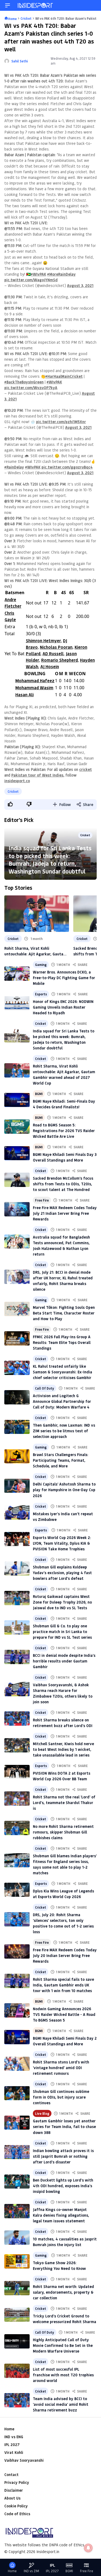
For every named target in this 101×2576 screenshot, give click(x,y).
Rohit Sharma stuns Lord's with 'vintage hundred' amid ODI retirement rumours (61, 2068)
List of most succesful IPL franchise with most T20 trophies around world (63, 2375)
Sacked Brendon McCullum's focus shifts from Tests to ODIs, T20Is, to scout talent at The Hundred (63, 1184)
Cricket (13, 791)
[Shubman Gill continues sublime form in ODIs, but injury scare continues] (17, 2093)
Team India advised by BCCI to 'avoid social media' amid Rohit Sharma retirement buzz (61, 2404)
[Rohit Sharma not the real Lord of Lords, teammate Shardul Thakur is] (17, 1799)
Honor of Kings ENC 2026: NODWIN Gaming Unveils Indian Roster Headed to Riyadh (63, 1007)
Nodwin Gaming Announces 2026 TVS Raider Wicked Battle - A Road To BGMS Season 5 (64, 2014)
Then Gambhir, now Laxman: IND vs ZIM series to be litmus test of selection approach (64, 1431)
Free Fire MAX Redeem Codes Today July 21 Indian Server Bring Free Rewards (65, 1213)
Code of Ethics (17, 2514)
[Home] (36, 5)
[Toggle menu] (8, 5)
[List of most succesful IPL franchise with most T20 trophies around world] (17, 2371)
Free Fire (42, 1200)
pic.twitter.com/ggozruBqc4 (67, 467)
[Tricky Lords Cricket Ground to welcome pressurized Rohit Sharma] (17, 2315)
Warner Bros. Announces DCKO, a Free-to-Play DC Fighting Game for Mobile (64, 978)
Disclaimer (14, 2490)
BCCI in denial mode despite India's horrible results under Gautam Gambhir (64, 1661)
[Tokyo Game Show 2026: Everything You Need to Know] (17, 2261)
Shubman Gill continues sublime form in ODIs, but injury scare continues (61, 2097)
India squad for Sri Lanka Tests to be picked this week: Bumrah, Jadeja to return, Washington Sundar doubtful (50, 860)
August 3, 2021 (80, 285)
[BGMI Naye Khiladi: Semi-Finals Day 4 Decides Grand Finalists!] (17, 1100)
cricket (86, 769)
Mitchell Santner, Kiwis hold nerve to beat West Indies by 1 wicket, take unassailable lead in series (63, 1749)
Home (9, 2429)
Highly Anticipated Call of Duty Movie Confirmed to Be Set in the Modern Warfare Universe (63, 2345)
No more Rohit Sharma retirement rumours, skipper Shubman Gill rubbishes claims (63, 1832)
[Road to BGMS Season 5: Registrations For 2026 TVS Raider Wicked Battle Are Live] (17, 1127)
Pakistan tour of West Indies (37, 775)
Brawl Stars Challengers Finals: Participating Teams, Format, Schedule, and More (61, 1460)
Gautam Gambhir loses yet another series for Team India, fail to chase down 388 (64, 2127)
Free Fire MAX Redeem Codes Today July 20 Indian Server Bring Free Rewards (65, 1956)
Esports (41, 994)
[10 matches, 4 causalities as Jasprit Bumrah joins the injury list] (17, 2238)
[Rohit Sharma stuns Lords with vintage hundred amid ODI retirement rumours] (17, 2064)
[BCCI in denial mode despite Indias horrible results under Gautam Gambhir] (17, 1657)
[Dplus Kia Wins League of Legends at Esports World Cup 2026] (17, 1890)
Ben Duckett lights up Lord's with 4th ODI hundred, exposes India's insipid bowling (63, 2186)
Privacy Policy (17, 2482)
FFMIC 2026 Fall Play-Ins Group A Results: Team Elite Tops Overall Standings (62, 1342)
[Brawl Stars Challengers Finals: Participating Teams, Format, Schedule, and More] (17, 1456)
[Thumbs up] (10, 804)
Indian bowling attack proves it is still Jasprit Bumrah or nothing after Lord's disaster (63, 2156)
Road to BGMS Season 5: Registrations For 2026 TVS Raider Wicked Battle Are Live (64, 1131)
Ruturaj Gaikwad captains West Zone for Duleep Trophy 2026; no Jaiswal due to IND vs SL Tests (62, 1602)
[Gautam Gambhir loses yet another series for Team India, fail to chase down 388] (17, 2123)
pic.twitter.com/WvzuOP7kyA (31, 388)
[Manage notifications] (88, 2548)
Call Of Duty (45, 1388)
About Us (12, 2498)
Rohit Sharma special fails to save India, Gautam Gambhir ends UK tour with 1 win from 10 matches (63, 1985)
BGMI (39, 1094)
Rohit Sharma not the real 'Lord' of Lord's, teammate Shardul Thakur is (64, 1803)
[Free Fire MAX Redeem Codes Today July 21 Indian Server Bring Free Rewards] (17, 1209)
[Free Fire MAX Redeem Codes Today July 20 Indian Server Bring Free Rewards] (17, 1951)
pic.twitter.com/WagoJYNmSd (31, 280)
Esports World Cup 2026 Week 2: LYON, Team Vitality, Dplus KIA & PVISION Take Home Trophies (62, 1543)
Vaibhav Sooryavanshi (24, 2460)
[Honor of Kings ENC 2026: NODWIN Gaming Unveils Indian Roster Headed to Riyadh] (17, 1003)
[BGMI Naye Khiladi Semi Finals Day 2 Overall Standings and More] (17, 2037)
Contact (11, 2475)
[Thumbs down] (29, 804)
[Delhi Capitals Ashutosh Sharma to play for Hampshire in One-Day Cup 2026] (17, 1486)
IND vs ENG (14, 2437)
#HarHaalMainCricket (64, 376)
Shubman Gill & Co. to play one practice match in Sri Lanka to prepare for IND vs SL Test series (62, 1632)
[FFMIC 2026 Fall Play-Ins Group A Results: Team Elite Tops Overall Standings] (17, 1338)
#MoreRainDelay (61, 274)
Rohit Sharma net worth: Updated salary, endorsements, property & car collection (63, 2292)
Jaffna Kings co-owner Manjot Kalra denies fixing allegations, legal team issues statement (61, 2215)
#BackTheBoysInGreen (24, 382)
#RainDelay (14, 467)
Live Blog (42, 2113)
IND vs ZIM (31, 2571)
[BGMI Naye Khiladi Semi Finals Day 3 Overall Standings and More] (17, 1153)
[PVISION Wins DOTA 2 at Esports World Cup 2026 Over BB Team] (17, 1772)
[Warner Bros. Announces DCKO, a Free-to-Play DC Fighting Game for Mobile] (17, 974)
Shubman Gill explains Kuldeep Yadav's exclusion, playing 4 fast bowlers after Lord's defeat (62, 1573)
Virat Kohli (14, 2452)
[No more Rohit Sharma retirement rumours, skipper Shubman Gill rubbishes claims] (17, 1828)
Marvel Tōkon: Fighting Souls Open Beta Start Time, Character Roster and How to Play (64, 1313)
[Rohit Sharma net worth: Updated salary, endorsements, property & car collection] (17, 2288)
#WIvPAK (38, 274)
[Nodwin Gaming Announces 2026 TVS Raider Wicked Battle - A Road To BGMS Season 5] (17, 2010)
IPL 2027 (12, 2445)
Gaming (41, 965)
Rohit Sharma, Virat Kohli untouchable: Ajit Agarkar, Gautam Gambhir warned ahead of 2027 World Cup (35, 951)
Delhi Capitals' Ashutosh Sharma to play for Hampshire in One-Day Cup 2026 (64, 1490)
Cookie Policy (16, 2506)
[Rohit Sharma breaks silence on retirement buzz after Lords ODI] (17, 1719)
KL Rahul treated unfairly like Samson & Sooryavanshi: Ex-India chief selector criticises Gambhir (62, 1372)
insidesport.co (17, 781)
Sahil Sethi (20, 61)
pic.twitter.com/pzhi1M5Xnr (61, 422)
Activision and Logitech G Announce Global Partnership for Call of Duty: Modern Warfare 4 (62, 1401)
